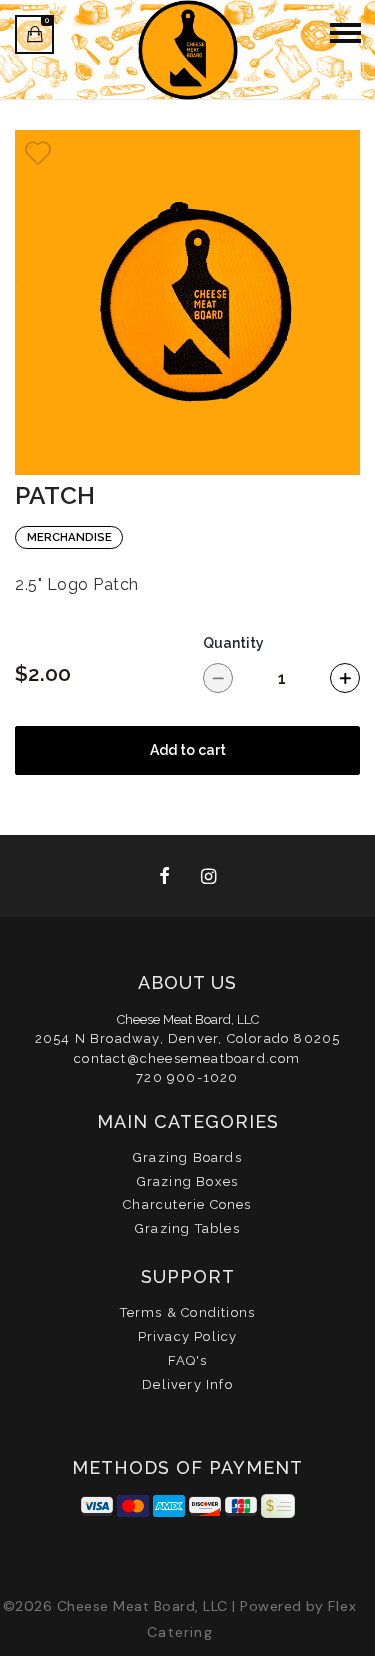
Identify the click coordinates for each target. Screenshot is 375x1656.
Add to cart (188, 750)
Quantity (233, 643)
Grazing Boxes (188, 1181)
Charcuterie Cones (187, 1204)
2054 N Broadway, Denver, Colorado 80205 (188, 1038)
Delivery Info (187, 1384)
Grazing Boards (187, 1157)
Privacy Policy (188, 1336)
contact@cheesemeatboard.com (187, 1058)
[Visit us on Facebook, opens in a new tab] (166, 876)
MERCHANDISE (69, 537)
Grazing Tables (187, 1228)
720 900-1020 (187, 1077)
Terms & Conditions (188, 1312)
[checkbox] (38, 153)
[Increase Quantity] (345, 678)
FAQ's (188, 1360)
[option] (187, 302)
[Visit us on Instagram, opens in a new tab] (210, 876)
